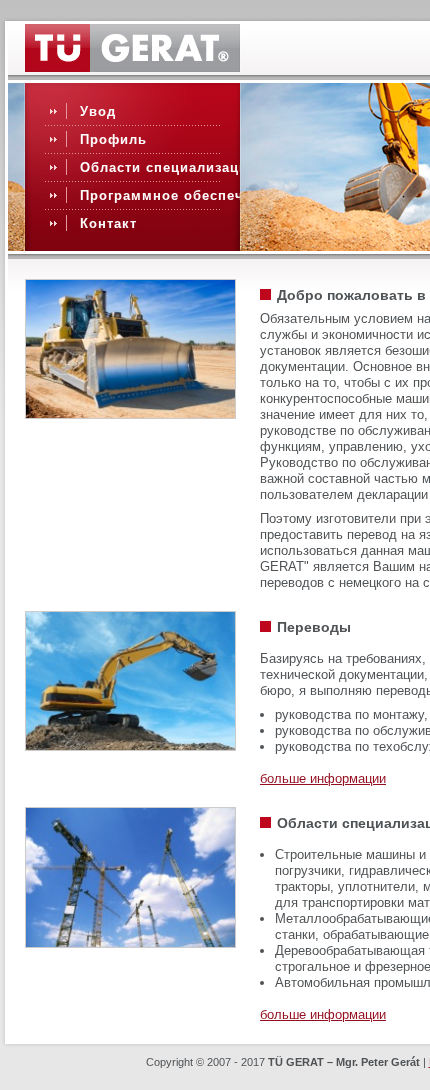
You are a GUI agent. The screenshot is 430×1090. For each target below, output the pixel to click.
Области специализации (168, 167)
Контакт (108, 223)
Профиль (113, 139)
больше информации (323, 778)
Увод (98, 111)
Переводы (314, 627)
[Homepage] (132, 67)
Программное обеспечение (179, 195)
